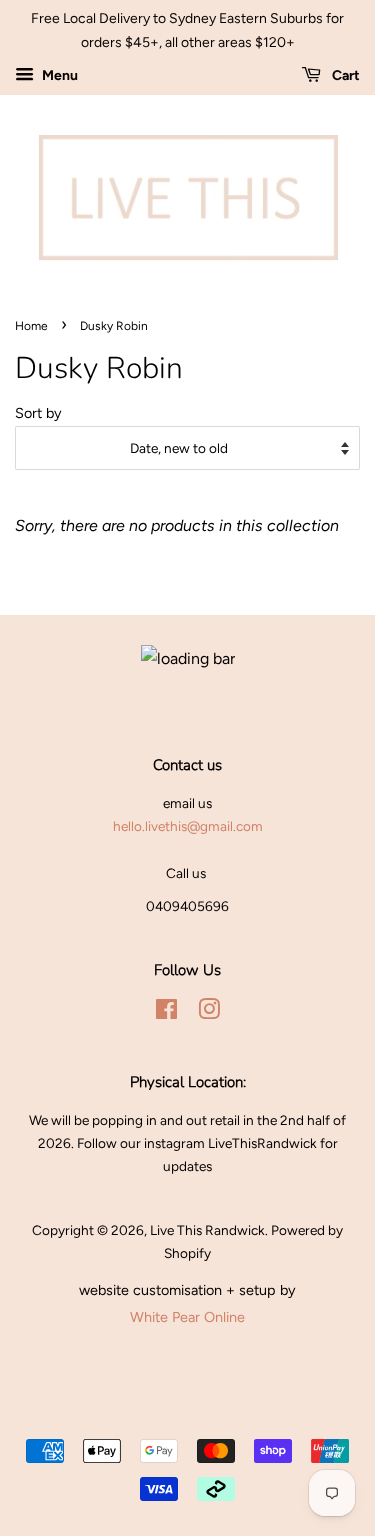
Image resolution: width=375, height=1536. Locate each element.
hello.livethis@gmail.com (188, 826)
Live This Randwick (207, 1230)
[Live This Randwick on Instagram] (209, 1013)
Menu (58, 75)
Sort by (38, 413)
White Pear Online (187, 1317)
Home (31, 326)
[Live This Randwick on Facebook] (166, 1013)
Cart (344, 75)
